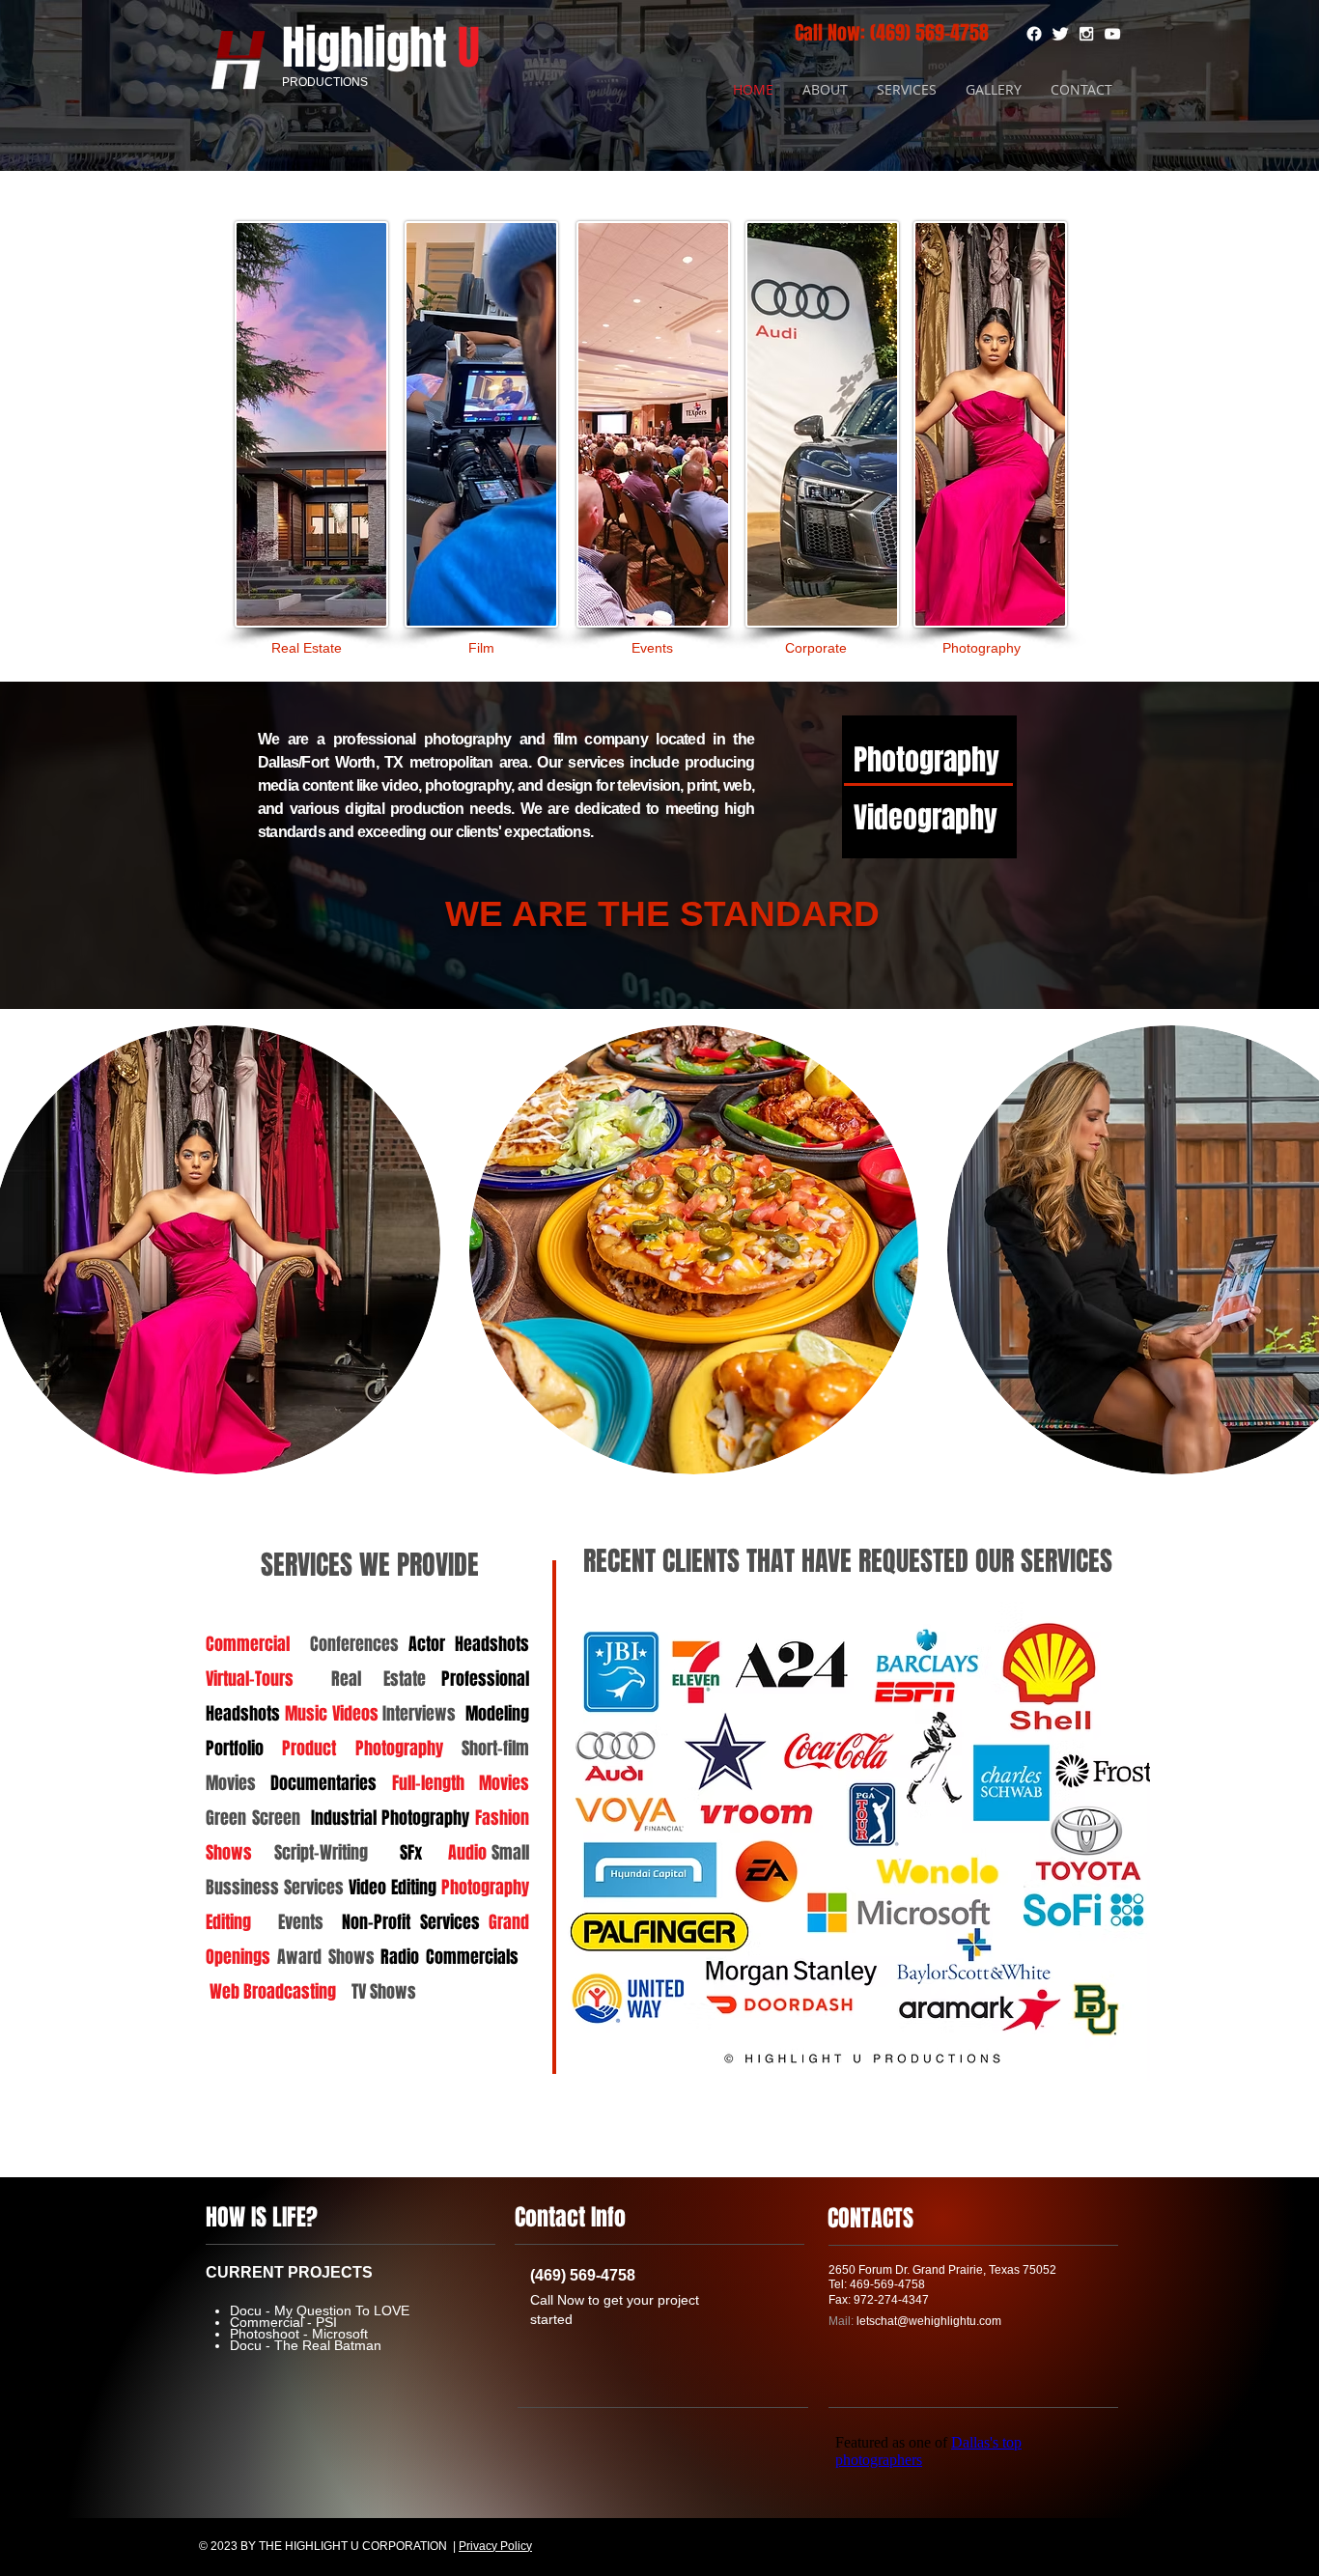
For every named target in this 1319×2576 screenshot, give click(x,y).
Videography (926, 818)
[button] (694, 1250)
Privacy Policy (495, 2546)
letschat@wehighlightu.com (929, 2321)
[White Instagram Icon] (1086, 34)
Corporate (816, 648)
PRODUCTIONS (325, 82)
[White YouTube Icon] (1112, 34)
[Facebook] (1034, 34)
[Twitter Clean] (1060, 34)
